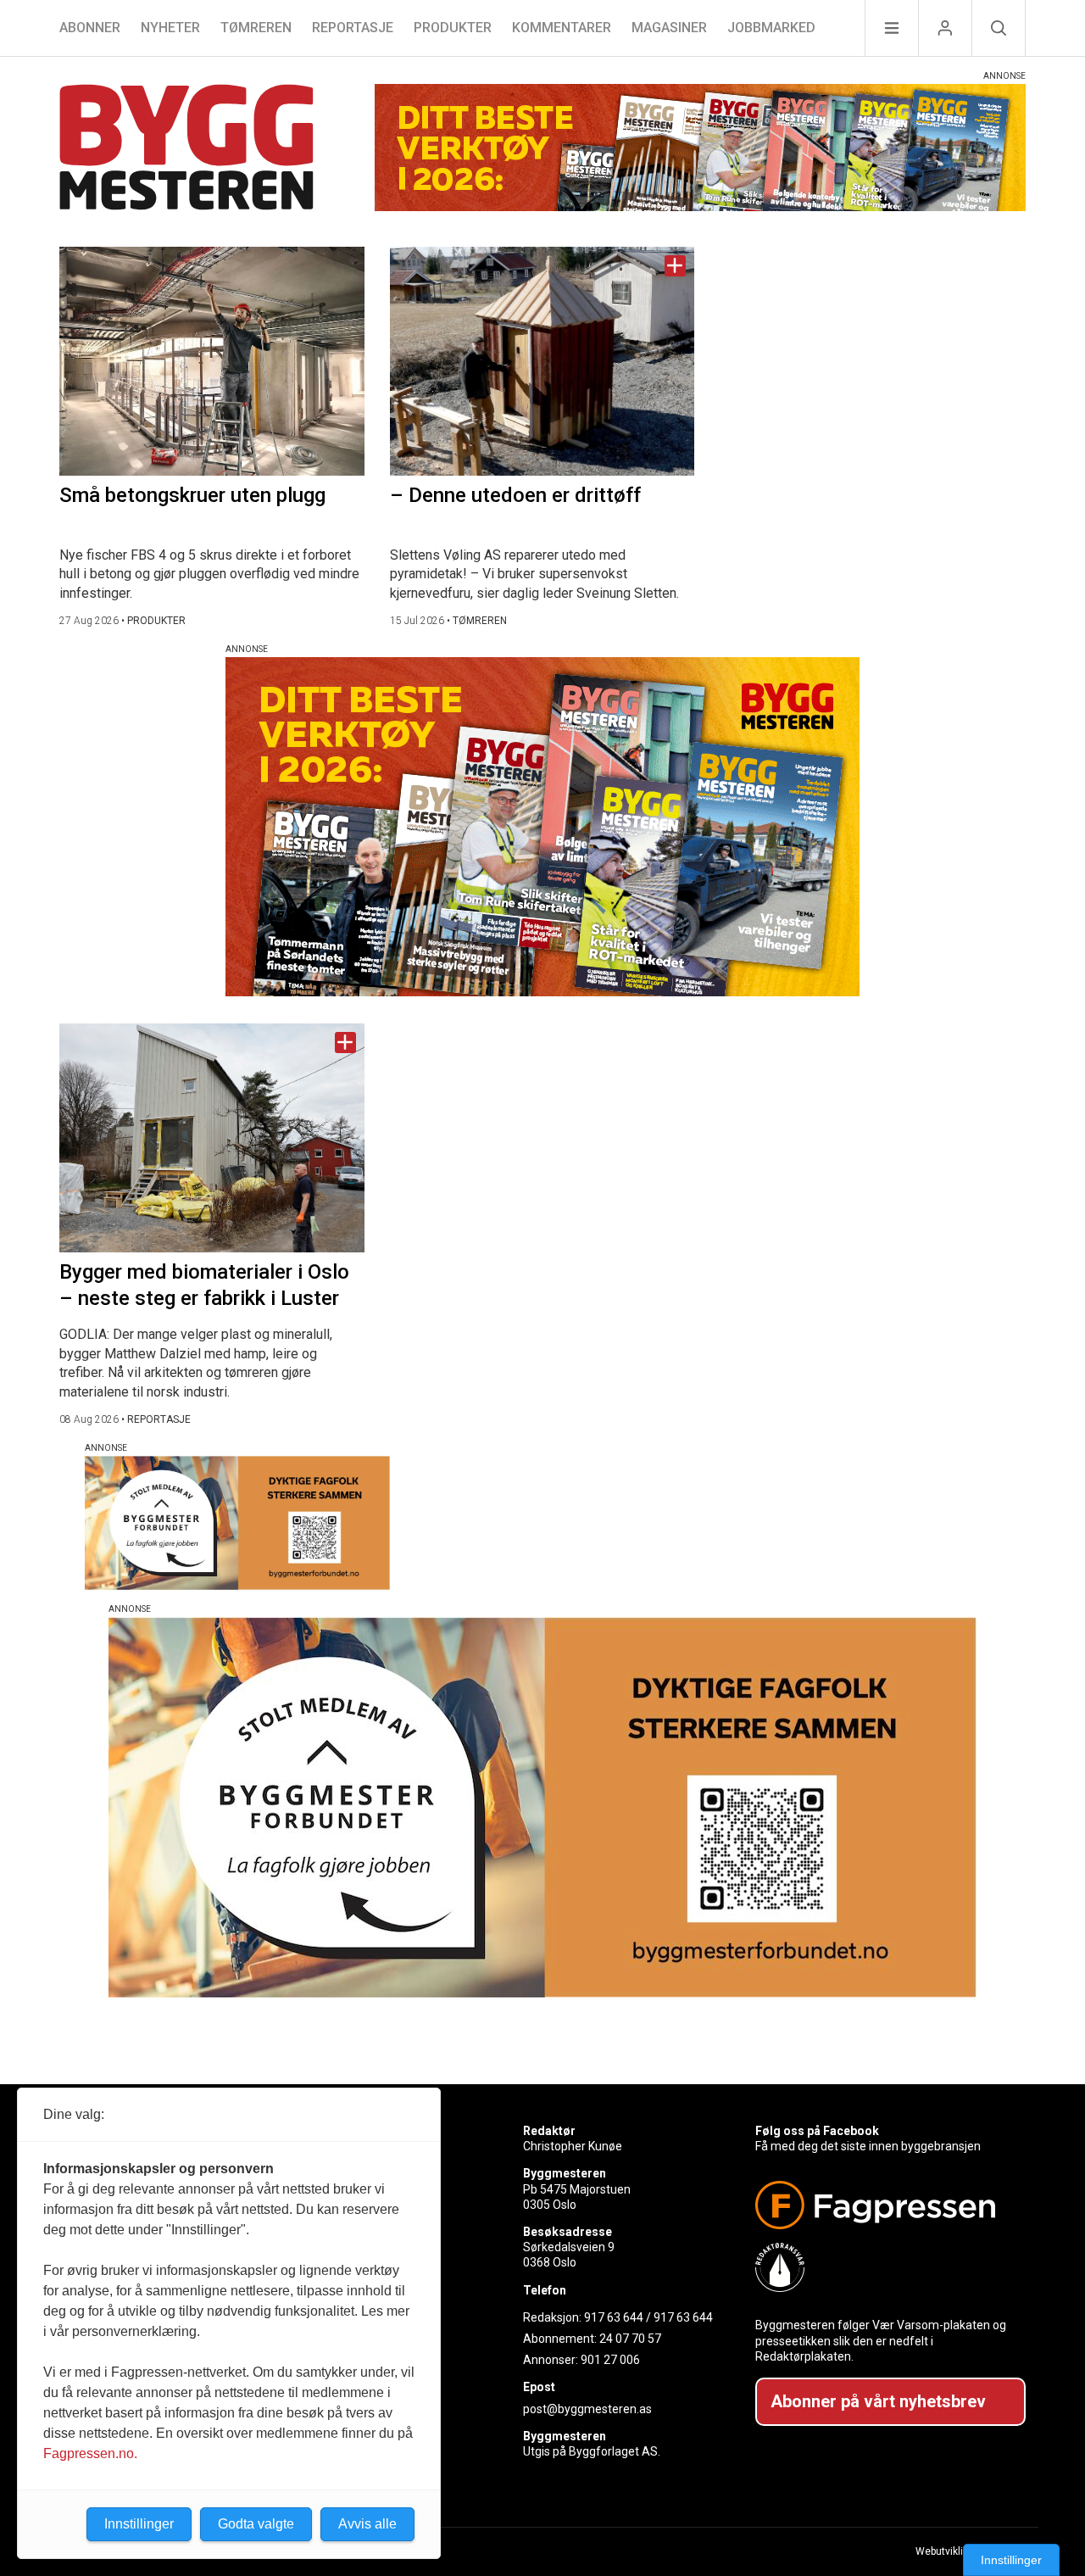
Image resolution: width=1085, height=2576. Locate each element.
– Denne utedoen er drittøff (515, 495)
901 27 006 (610, 2360)
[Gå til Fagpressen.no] (884, 2205)
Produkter (453, 28)
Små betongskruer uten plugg (192, 495)
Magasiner (669, 28)
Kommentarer (562, 28)
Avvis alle (367, 2524)
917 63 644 (614, 2317)
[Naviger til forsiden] (186, 150)
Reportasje (353, 28)
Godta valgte (256, 2524)
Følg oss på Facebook (817, 2131)
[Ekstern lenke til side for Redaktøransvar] (884, 2267)
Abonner (90, 28)
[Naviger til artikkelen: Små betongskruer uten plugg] (212, 361)
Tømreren (256, 28)
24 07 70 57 (630, 2339)
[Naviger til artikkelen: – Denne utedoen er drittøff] (542, 361)
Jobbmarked (771, 28)
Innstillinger (1011, 2560)
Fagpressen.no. (90, 2453)
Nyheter (170, 28)
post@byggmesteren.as (587, 2409)
